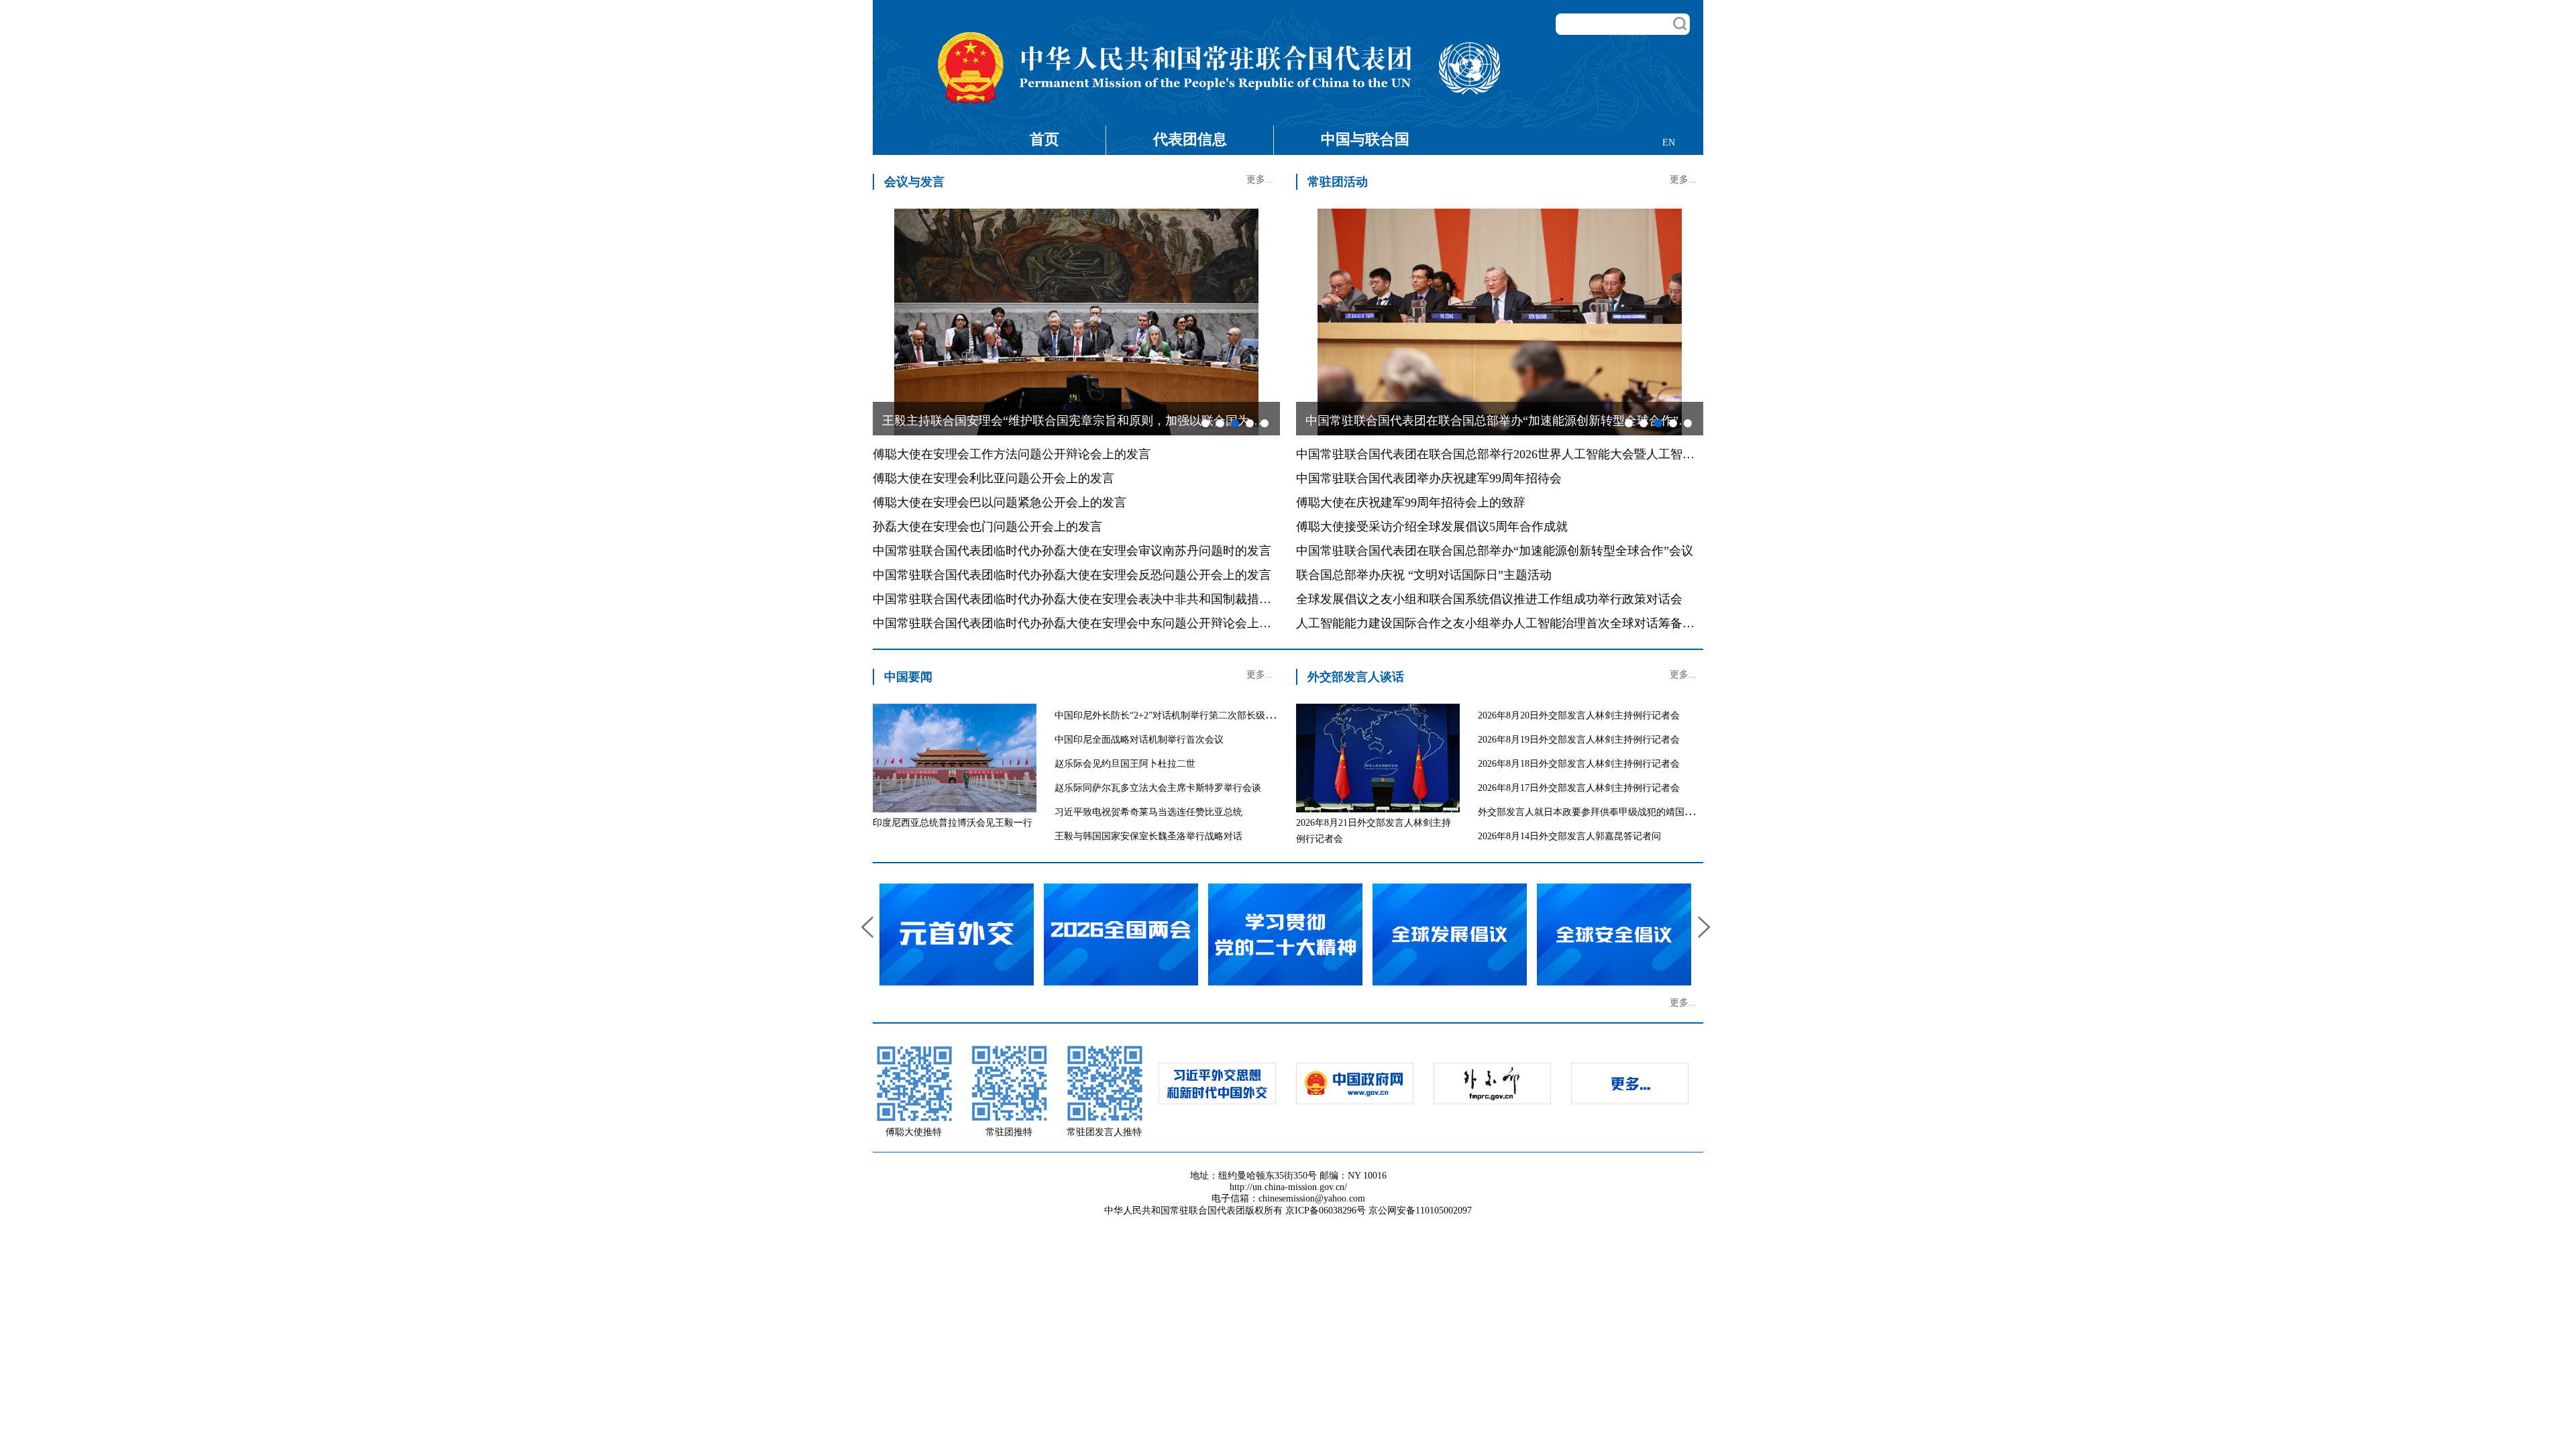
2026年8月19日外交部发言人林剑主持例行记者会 (1579, 740)
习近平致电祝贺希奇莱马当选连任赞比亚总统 (1148, 812)
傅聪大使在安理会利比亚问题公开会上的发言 (994, 478)
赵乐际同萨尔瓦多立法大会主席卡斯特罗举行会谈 (1158, 788)
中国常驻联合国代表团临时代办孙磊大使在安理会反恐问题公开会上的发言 (1072, 575)
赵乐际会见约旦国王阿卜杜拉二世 (1125, 764)
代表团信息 (1190, 139)
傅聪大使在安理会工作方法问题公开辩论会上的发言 (1012, 454)
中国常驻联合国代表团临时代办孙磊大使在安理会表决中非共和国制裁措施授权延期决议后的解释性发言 (1150, 599)
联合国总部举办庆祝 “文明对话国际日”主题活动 (1424, 575)
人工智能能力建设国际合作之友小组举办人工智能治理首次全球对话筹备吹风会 (1507, 623)
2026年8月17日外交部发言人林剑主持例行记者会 (1579, 788)
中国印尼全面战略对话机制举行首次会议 (1139, 740)
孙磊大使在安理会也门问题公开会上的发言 (987, 527)
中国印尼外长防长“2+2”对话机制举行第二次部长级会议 (1169, 715)
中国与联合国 (1365, 139)
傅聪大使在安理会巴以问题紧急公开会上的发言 (1000, 502)
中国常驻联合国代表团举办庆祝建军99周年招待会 (1429, 478)
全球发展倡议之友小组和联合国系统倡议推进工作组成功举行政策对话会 (1489, 599)
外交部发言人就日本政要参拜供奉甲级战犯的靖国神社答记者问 (1609, 812)
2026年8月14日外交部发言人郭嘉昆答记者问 (1569, 836)
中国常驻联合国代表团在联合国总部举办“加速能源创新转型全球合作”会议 (1495, 551)
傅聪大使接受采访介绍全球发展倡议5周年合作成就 (1432, 527)
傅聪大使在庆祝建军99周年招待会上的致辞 (1411, 502)
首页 (1044, 139)
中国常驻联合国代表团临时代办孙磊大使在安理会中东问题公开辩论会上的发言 (1084, 623)
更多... (1260, 179)
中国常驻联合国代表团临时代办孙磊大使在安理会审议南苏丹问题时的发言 (1072, 551)
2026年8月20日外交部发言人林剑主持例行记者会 (1579, 715)
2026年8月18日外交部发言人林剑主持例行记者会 (1579, 764)
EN (1669, 143)
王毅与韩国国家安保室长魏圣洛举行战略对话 (1148, 836)
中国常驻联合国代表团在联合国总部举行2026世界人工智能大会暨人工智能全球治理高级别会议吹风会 (1568, 454)
